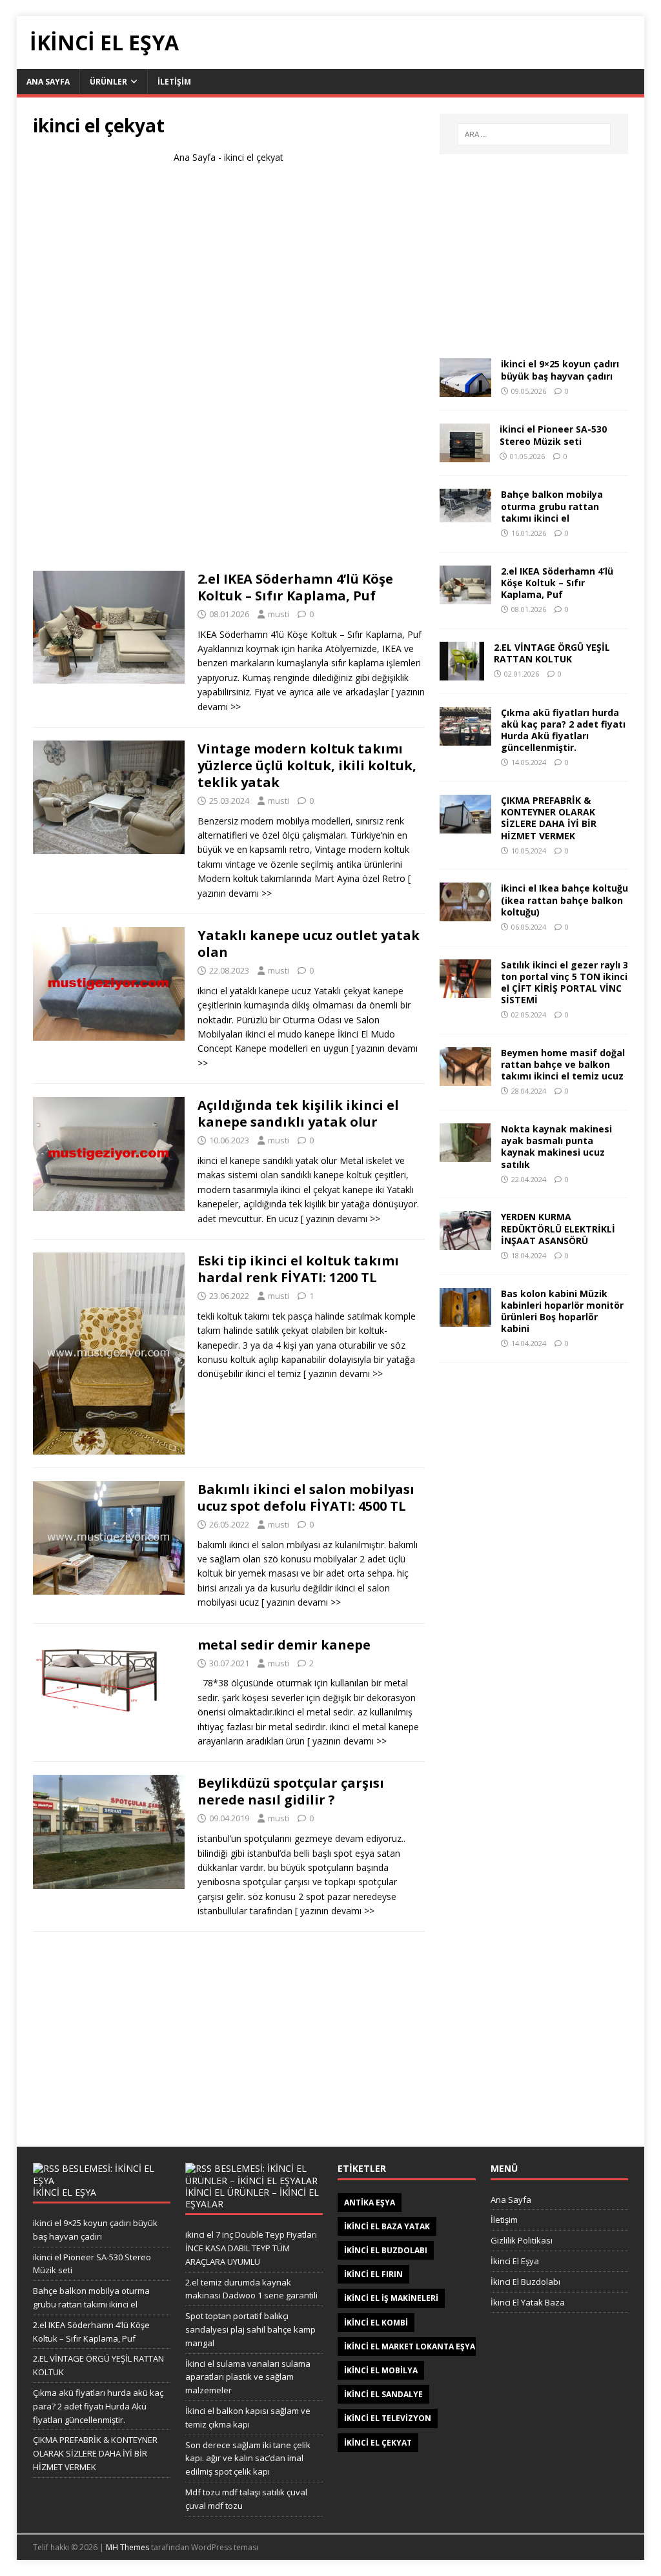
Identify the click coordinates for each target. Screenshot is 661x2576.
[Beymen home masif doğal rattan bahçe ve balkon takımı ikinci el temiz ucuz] (465, 1078)
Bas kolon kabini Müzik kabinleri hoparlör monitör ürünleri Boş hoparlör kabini (562, 1311)
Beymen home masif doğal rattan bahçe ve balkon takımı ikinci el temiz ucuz (563, 1064)
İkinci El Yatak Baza (528, 2302)
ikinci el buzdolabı (386, 2250)
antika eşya (370, 2203)
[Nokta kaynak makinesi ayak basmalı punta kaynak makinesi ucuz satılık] (465, 1155)
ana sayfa (48, 82)
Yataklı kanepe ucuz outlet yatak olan (309, 944)
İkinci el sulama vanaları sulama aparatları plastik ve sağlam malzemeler (248, 2377)
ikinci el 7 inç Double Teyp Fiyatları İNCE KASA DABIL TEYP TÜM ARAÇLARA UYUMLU (251, 2248)
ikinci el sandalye (383, 2394)
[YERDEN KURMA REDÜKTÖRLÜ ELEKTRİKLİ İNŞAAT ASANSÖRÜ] (465, 1242)
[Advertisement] (229, 373)
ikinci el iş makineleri (391, 2298)
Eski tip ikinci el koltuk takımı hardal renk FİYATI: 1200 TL (298, 1269)
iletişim (174, 82)
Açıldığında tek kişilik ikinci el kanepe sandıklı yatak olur (298, 1113)
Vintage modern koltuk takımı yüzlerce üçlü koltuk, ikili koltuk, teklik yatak (307, 765)
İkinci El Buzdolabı (525, 2282)
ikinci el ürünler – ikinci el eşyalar (252, 2198)
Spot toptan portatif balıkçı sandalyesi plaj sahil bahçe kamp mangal (250, 2329)
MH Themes (127, 2547)
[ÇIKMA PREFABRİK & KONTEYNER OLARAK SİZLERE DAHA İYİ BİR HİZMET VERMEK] (465, 826)
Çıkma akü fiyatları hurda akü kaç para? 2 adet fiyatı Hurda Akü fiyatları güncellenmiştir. (563, 730)
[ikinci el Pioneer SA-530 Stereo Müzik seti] (465, 455)
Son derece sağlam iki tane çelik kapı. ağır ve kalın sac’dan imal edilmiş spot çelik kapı (248, 2458)
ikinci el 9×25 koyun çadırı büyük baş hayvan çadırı (560, 370)
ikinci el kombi (376, 2323)
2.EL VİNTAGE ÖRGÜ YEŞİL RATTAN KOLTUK (552, 653)
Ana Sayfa (195, 157)
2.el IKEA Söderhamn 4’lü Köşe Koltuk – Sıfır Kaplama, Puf (295, 587)
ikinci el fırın (373, 2274)
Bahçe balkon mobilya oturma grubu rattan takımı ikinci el (552, 506)
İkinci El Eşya (515, 2261)
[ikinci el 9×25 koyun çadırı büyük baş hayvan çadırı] (465, 390)
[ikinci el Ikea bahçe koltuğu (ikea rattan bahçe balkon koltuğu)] (465, 914)
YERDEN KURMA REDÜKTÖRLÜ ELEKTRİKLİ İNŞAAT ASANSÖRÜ (558, 1228)
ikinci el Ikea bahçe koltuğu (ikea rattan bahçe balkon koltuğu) (564, 900)
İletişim (504, 2220)
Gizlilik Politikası (522, 2240)
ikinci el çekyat (378, 2443)
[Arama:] (534, 134)
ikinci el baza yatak (387, 2226)
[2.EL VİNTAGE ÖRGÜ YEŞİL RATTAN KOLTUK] (462, 672)
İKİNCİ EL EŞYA (65, 2192)
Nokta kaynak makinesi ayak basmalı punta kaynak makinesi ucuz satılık (556, 1147)
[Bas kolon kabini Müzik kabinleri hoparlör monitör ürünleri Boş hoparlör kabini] (465, 1319)
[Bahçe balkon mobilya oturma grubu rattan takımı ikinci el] (465, 515)
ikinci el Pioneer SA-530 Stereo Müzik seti (553, 435)
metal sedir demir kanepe (284, 1645)
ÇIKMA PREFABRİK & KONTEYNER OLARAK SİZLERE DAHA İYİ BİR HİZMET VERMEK (549, 818)
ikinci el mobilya (381, 2370)
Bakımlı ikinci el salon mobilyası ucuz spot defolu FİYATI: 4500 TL (306, 1498)
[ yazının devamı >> (341, 1219)
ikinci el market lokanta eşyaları (418, 2346)
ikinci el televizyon (388, 2418)
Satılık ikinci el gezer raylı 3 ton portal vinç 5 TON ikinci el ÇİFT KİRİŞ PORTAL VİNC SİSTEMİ (564, 983)
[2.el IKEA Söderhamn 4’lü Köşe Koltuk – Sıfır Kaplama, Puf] (465, 596)
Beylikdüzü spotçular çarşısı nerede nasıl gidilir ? (291, 1791)
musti (279, 614)
